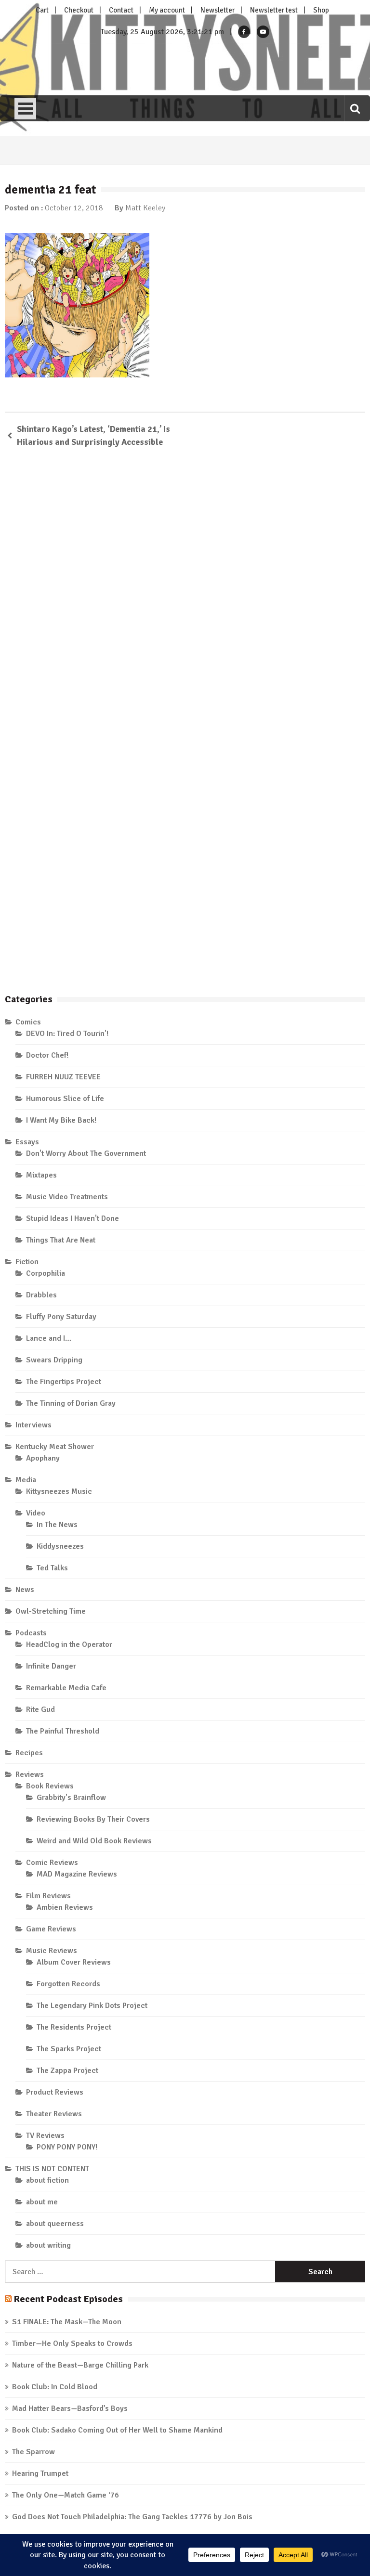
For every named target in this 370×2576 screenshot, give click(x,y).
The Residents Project (74, 2027)
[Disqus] (185, 595)
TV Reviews (45, 2136)
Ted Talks (52, 1568)
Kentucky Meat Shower (55, 1447)
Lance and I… (49, 1338)
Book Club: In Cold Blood (55, 2387)
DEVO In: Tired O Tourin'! (67, 1034)
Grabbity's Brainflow (71, 1798)
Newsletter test (274, 10)
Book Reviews (50, 1786)
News (25, 1590)
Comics (28, 1022)
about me (42, 2202)
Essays (27, 1142)
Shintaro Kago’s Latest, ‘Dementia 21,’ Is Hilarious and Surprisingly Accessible (93, 435)
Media (26, 1480)
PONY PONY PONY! (67, 2147)
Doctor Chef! (47, 1055)
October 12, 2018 (74, 208)
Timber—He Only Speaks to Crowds (72, 2343)
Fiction (27, 1262)
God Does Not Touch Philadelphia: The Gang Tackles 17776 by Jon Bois (132, 2517)
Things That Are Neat (61, 1240)
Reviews (30, 1774)
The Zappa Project (67, 2071)
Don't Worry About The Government (86, 1153)
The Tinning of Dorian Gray (71, 1403)
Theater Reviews (54, 2114)
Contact (121, 10)
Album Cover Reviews (74, 1962)
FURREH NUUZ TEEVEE (63, 1077)
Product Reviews (55, 2092)
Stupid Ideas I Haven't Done (73, 1218)
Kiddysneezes (60, 1546)
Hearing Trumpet (40, 2473)
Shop (321, 10)
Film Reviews (48, 1896)
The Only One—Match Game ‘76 (66, 2495)
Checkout (79, 10)
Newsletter (218, 10)
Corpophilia (46, 1273)
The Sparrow (33, 2452)
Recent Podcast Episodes (68, 2299)
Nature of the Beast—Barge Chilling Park (80, 2365)
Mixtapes (41, 1175)
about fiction (47, 2180)
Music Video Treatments (67, 1197)
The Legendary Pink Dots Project (92, 2006)
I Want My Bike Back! (61, 1120)
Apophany (43, 1458)
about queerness (55, 2224)
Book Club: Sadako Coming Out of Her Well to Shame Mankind (117, 2430)
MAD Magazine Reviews (77, 1874)
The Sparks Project (69, 2049)
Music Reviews (52, 1951)
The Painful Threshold (63, 1731)
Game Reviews (51, 1929)
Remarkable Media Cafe (66, 1688)
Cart (42, 10)
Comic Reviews (52, 1863)
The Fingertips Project (64, 1382)
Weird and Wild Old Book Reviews (94, 1841)
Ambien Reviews (65, 1907)
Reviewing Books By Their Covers (93, 1819)
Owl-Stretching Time (51, 1611)
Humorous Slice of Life (65, 1099)
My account (167, 10)
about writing (48, 2245)
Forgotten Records (68, 1984)
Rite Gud (40, 1709)
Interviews (33, 1425)
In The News (57, 1525)
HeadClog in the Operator (69, 1644)
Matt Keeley (145, 208)
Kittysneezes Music (59, 1491)
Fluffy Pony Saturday (61, 1317)
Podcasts (31, 1633)
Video (36, 1513)
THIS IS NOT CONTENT (52, 2169)
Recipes (29, 1753)
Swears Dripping (54, 1360)
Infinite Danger (51, 1666)
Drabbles (41, 1295)
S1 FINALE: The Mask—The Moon (67, 2322)
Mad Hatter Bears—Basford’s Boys (70, 2408)
